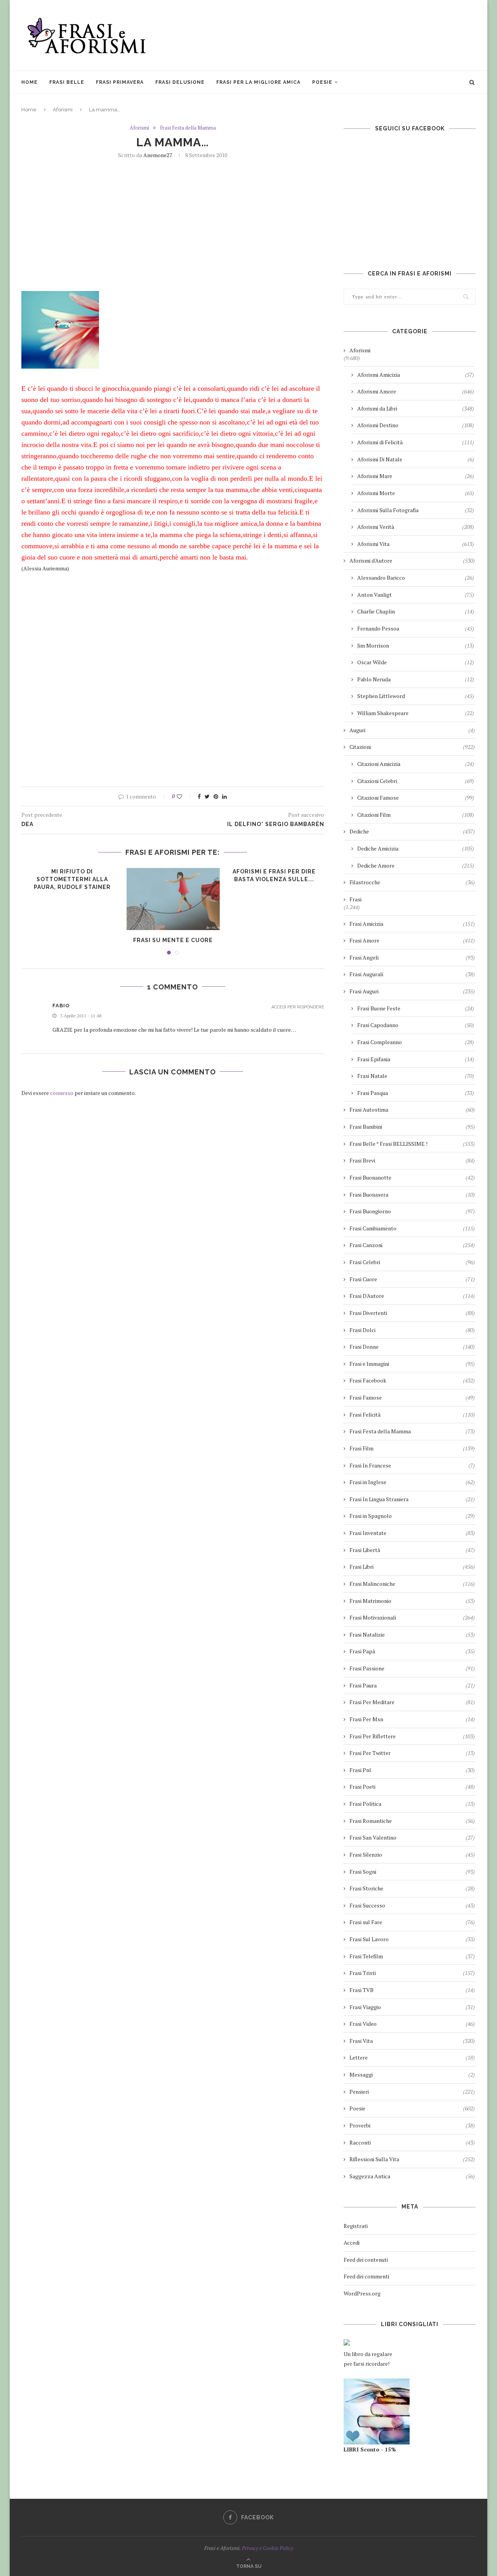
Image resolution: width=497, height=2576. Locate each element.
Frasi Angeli (412, 957)
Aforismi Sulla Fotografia (416, 510)
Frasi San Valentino (412, 1837)
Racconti (412, 2142)
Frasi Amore (412, 940)
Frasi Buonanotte (412, 1177)
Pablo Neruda (416, 679)
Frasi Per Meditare (412, 1702)
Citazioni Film (416, 815)
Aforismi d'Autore (412, 560)
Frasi (355, 899)
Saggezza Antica (412, 2176)
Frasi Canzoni (412, 1245)
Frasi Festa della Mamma (188, 128)
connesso (62, 1093)
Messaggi (412, 2074)
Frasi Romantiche (412, 1821)
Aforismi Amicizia (416, 375)
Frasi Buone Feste (416, 1008)
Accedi (352, 2243)
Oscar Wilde (416, 662)
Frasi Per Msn (412, 1719)
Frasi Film (412, 1448)
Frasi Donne (412, 1347)
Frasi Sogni (412, 1872)
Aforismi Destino (416, 425)
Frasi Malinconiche (412, 1584)
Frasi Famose (412, 1397)
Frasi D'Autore (412, 1296)
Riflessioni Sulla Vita (412, 2159)
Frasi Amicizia (412, 924)
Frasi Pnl (412, 1770)
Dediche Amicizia (416, 848)
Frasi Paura (412, 1685)
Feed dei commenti (366, 2276)
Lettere (412, 2057)
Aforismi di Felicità (416, 442)
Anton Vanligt (416, 595)
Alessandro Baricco (416, 578)
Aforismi (63, 110)
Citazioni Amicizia (416, 764)
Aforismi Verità (416, 527)
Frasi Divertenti (412, 1313)
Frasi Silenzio (412, 1854)
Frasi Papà (412, 1651)
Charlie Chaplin (416, 611)
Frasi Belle (67, 82)
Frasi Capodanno (416, 1025)
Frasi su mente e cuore (173, 940)
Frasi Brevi (412, 1160)
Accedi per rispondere (298, 1007)
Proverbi (412, 2125)
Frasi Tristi (412, 1973)
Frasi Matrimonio (412, 1601)
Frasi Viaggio (412, 2007)
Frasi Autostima (412, 1110)
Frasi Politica (412, 1804)
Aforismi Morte (416, 493)
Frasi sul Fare (412, 1922)
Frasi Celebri (412, 1262)
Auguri (412, 730)
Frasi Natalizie (412, 1634)
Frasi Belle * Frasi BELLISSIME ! (412, 1144)
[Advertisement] (334, 35)
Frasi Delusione (180, 82)
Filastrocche (412, 882)
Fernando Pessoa (416, 628)
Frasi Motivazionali (412, 1617)
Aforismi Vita (416, 544)
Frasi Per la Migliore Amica (258, 82)
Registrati (356, 2226)
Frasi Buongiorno (412, 1211)
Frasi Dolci (412, 1330)
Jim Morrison (416, 645)
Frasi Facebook (412, 1380)
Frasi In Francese (412, 1465)
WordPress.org (362, 2293)
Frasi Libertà (412, 1550)
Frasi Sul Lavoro (412, 1939)
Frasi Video (412, 2024)
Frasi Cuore (412, 1279)
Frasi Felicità (412, 1414)
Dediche (412, 831)
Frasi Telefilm (412, 1956)
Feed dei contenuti (366, 2260)
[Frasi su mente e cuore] (173, 899)
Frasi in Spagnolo (412, 1516)
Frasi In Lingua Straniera (412, 1499)
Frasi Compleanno (416, 1042)
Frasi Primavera (120, 82)
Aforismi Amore (416, 391)
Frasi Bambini (412, 1127)
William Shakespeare (416, 713)
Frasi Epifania (416, 1059)
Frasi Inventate (412, 1533)
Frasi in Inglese (412, 1482)
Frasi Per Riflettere (412, 1736)
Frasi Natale (416, 1076)
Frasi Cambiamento (412, 1228)
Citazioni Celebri (416, 781)
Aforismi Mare (416, 476)
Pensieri (412, 2092)
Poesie (322, 82)
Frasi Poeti (412, 1787)
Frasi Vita (412, 2041)
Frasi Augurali (412, 974)
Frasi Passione (412, 1668)
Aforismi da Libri (416, 408)
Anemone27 (158, 155)
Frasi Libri (412, 1567)
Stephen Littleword (416, 696)
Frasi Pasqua (416, 1093)
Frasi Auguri (412, 991)
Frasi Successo (412, 1905)
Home (30, 82)
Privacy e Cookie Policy (268, 2548)
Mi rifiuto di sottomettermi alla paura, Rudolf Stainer (72, 879)
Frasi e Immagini (412, 1364)
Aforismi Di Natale (416, 459)
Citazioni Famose (416, 798)
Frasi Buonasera (412, 1194)
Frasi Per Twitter (412, 1753)
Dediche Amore (416, 865)
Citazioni (412, 747)
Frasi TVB (412, 1990)
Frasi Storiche (412, 1888)
